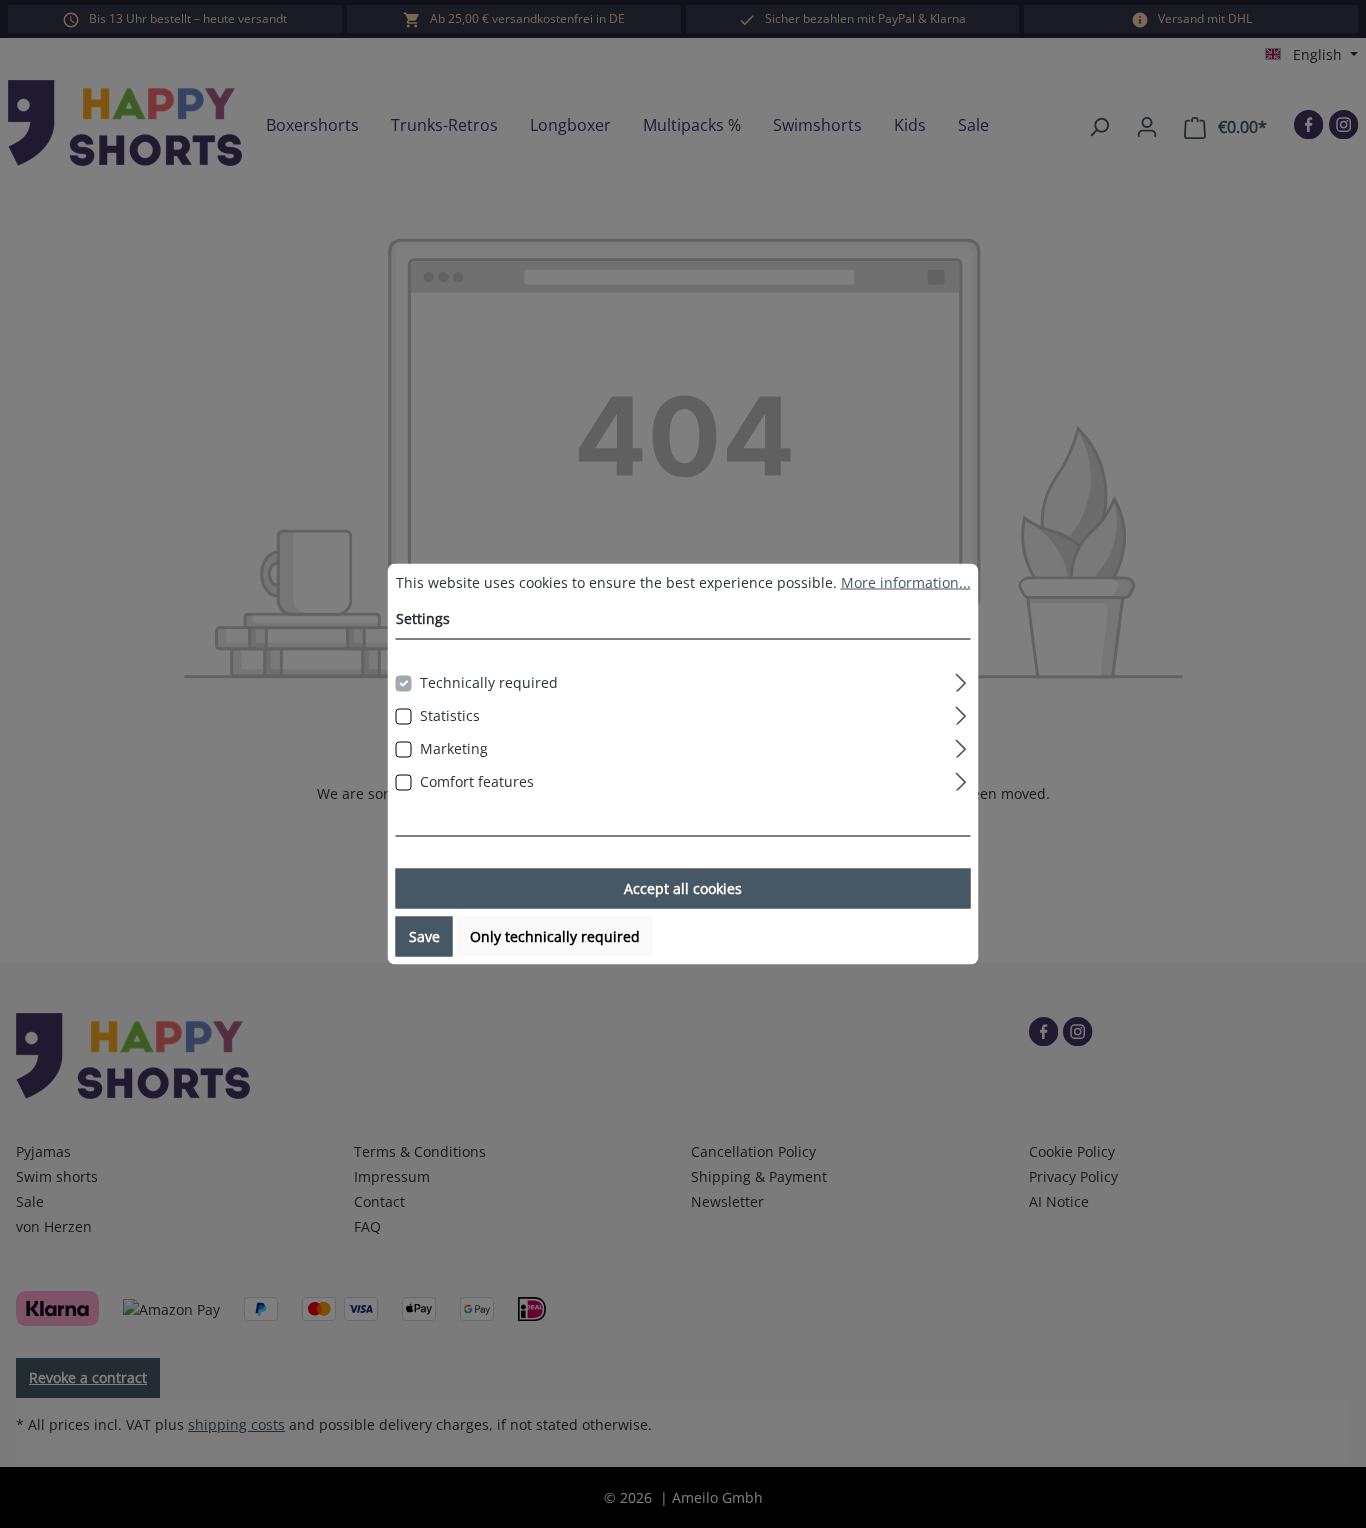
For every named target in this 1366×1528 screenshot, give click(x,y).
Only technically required (555, 936)
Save (424, 936)
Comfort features (477, 781)
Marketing (454, 748)
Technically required (489, 682)
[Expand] (960, 680)
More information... (906, 582)
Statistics (450, 715)
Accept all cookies (683, 888)
